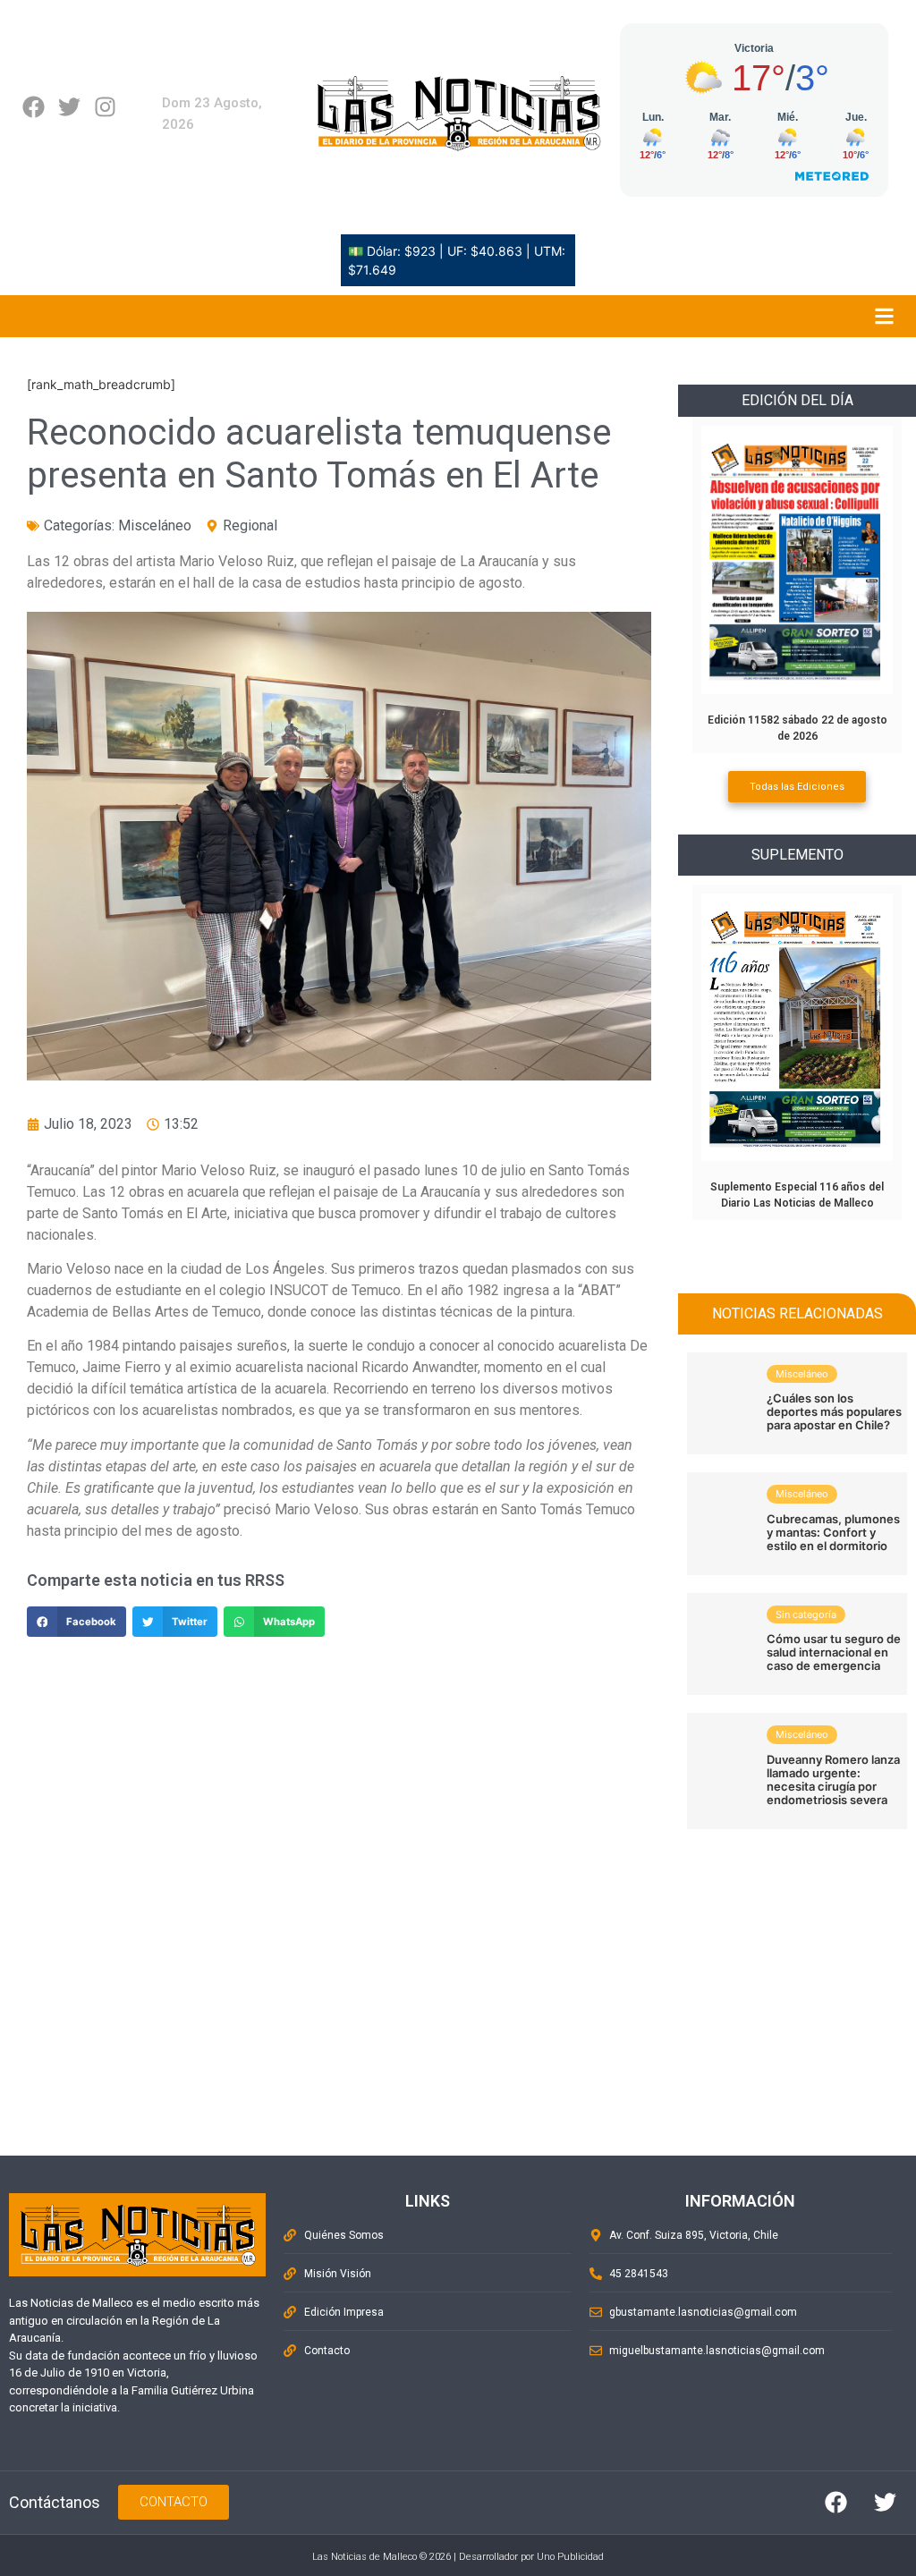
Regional (250, 525)
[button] (76, 1622)
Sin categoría (806, 1614)
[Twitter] (69, 107)
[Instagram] (105, 107)
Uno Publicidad (570, 2557)
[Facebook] (34, 107)
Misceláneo (155, 525)
